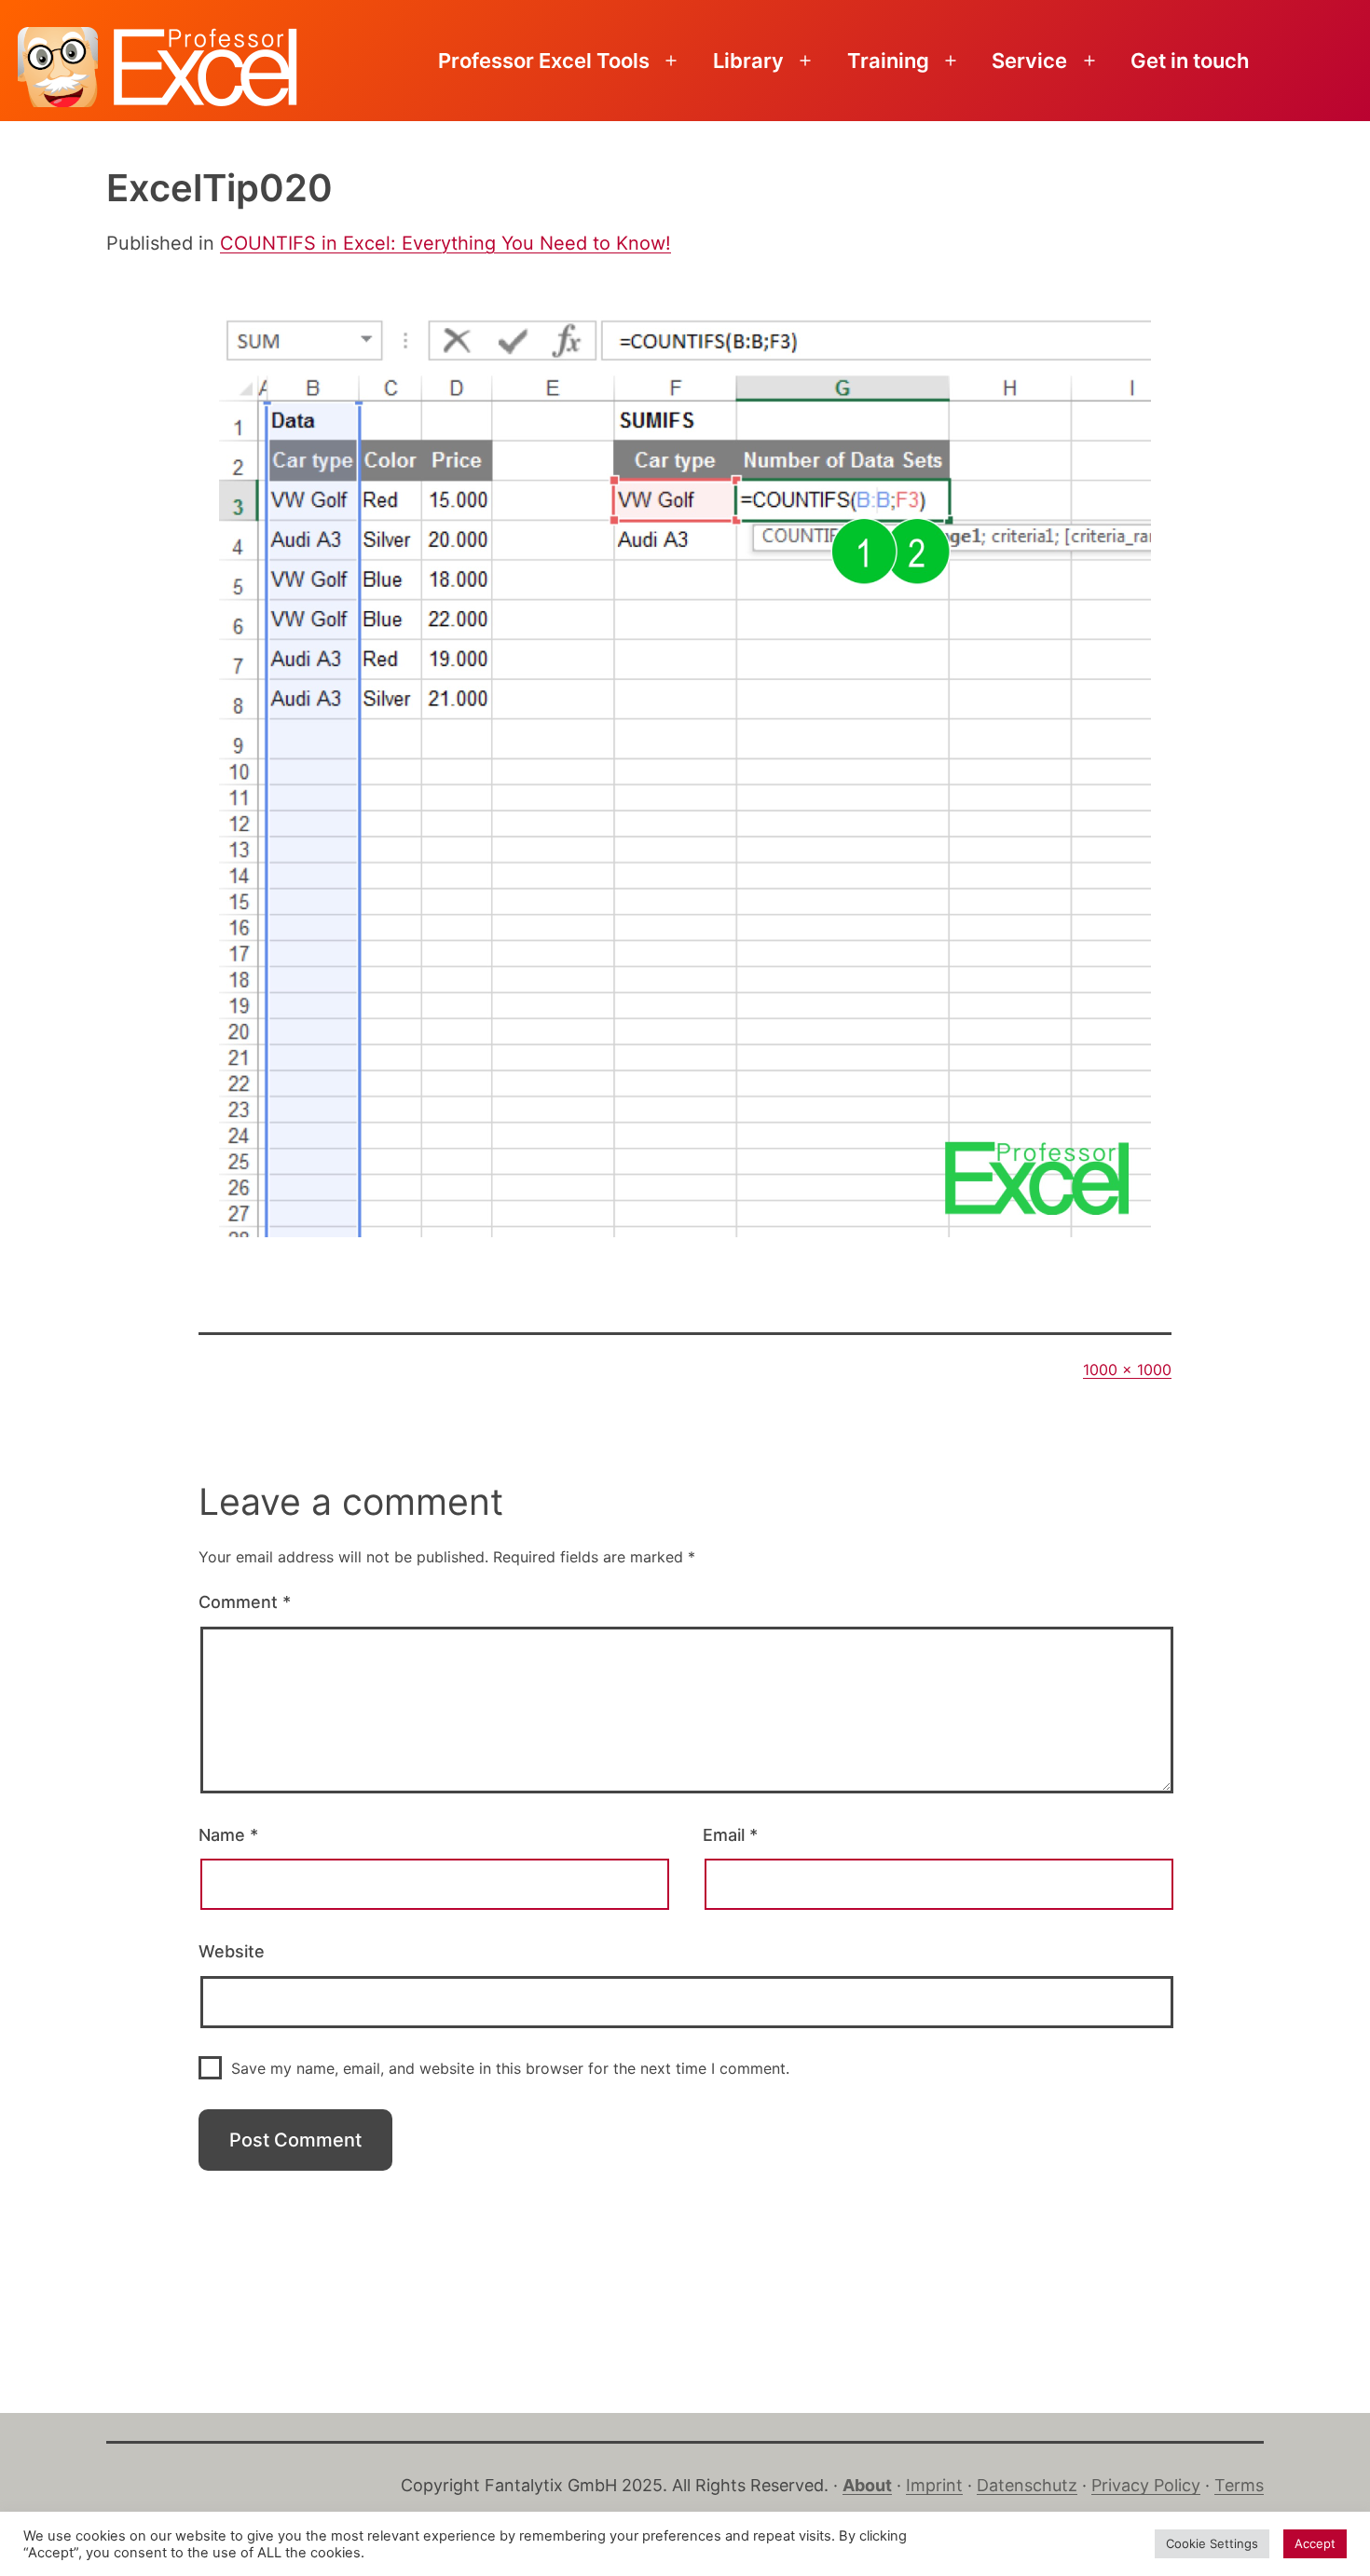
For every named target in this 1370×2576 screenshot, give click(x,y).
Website (232, 1951)
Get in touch (1190, 61)
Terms (1239, 2485)
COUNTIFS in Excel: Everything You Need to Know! (445, 243)
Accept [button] (1315, 2543)
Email (730, 1835)
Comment (245, 1602)
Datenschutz (1027, 2485)
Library (748, 61)
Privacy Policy (1146, 2485)
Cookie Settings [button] (1212, 2543)
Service (1029, 61)
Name (228, 1835)
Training (888, 61)
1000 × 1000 (1127, 1370)
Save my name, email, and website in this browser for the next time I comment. (510, 2068)
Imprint (934, 2485)
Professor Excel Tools (544, 61)
